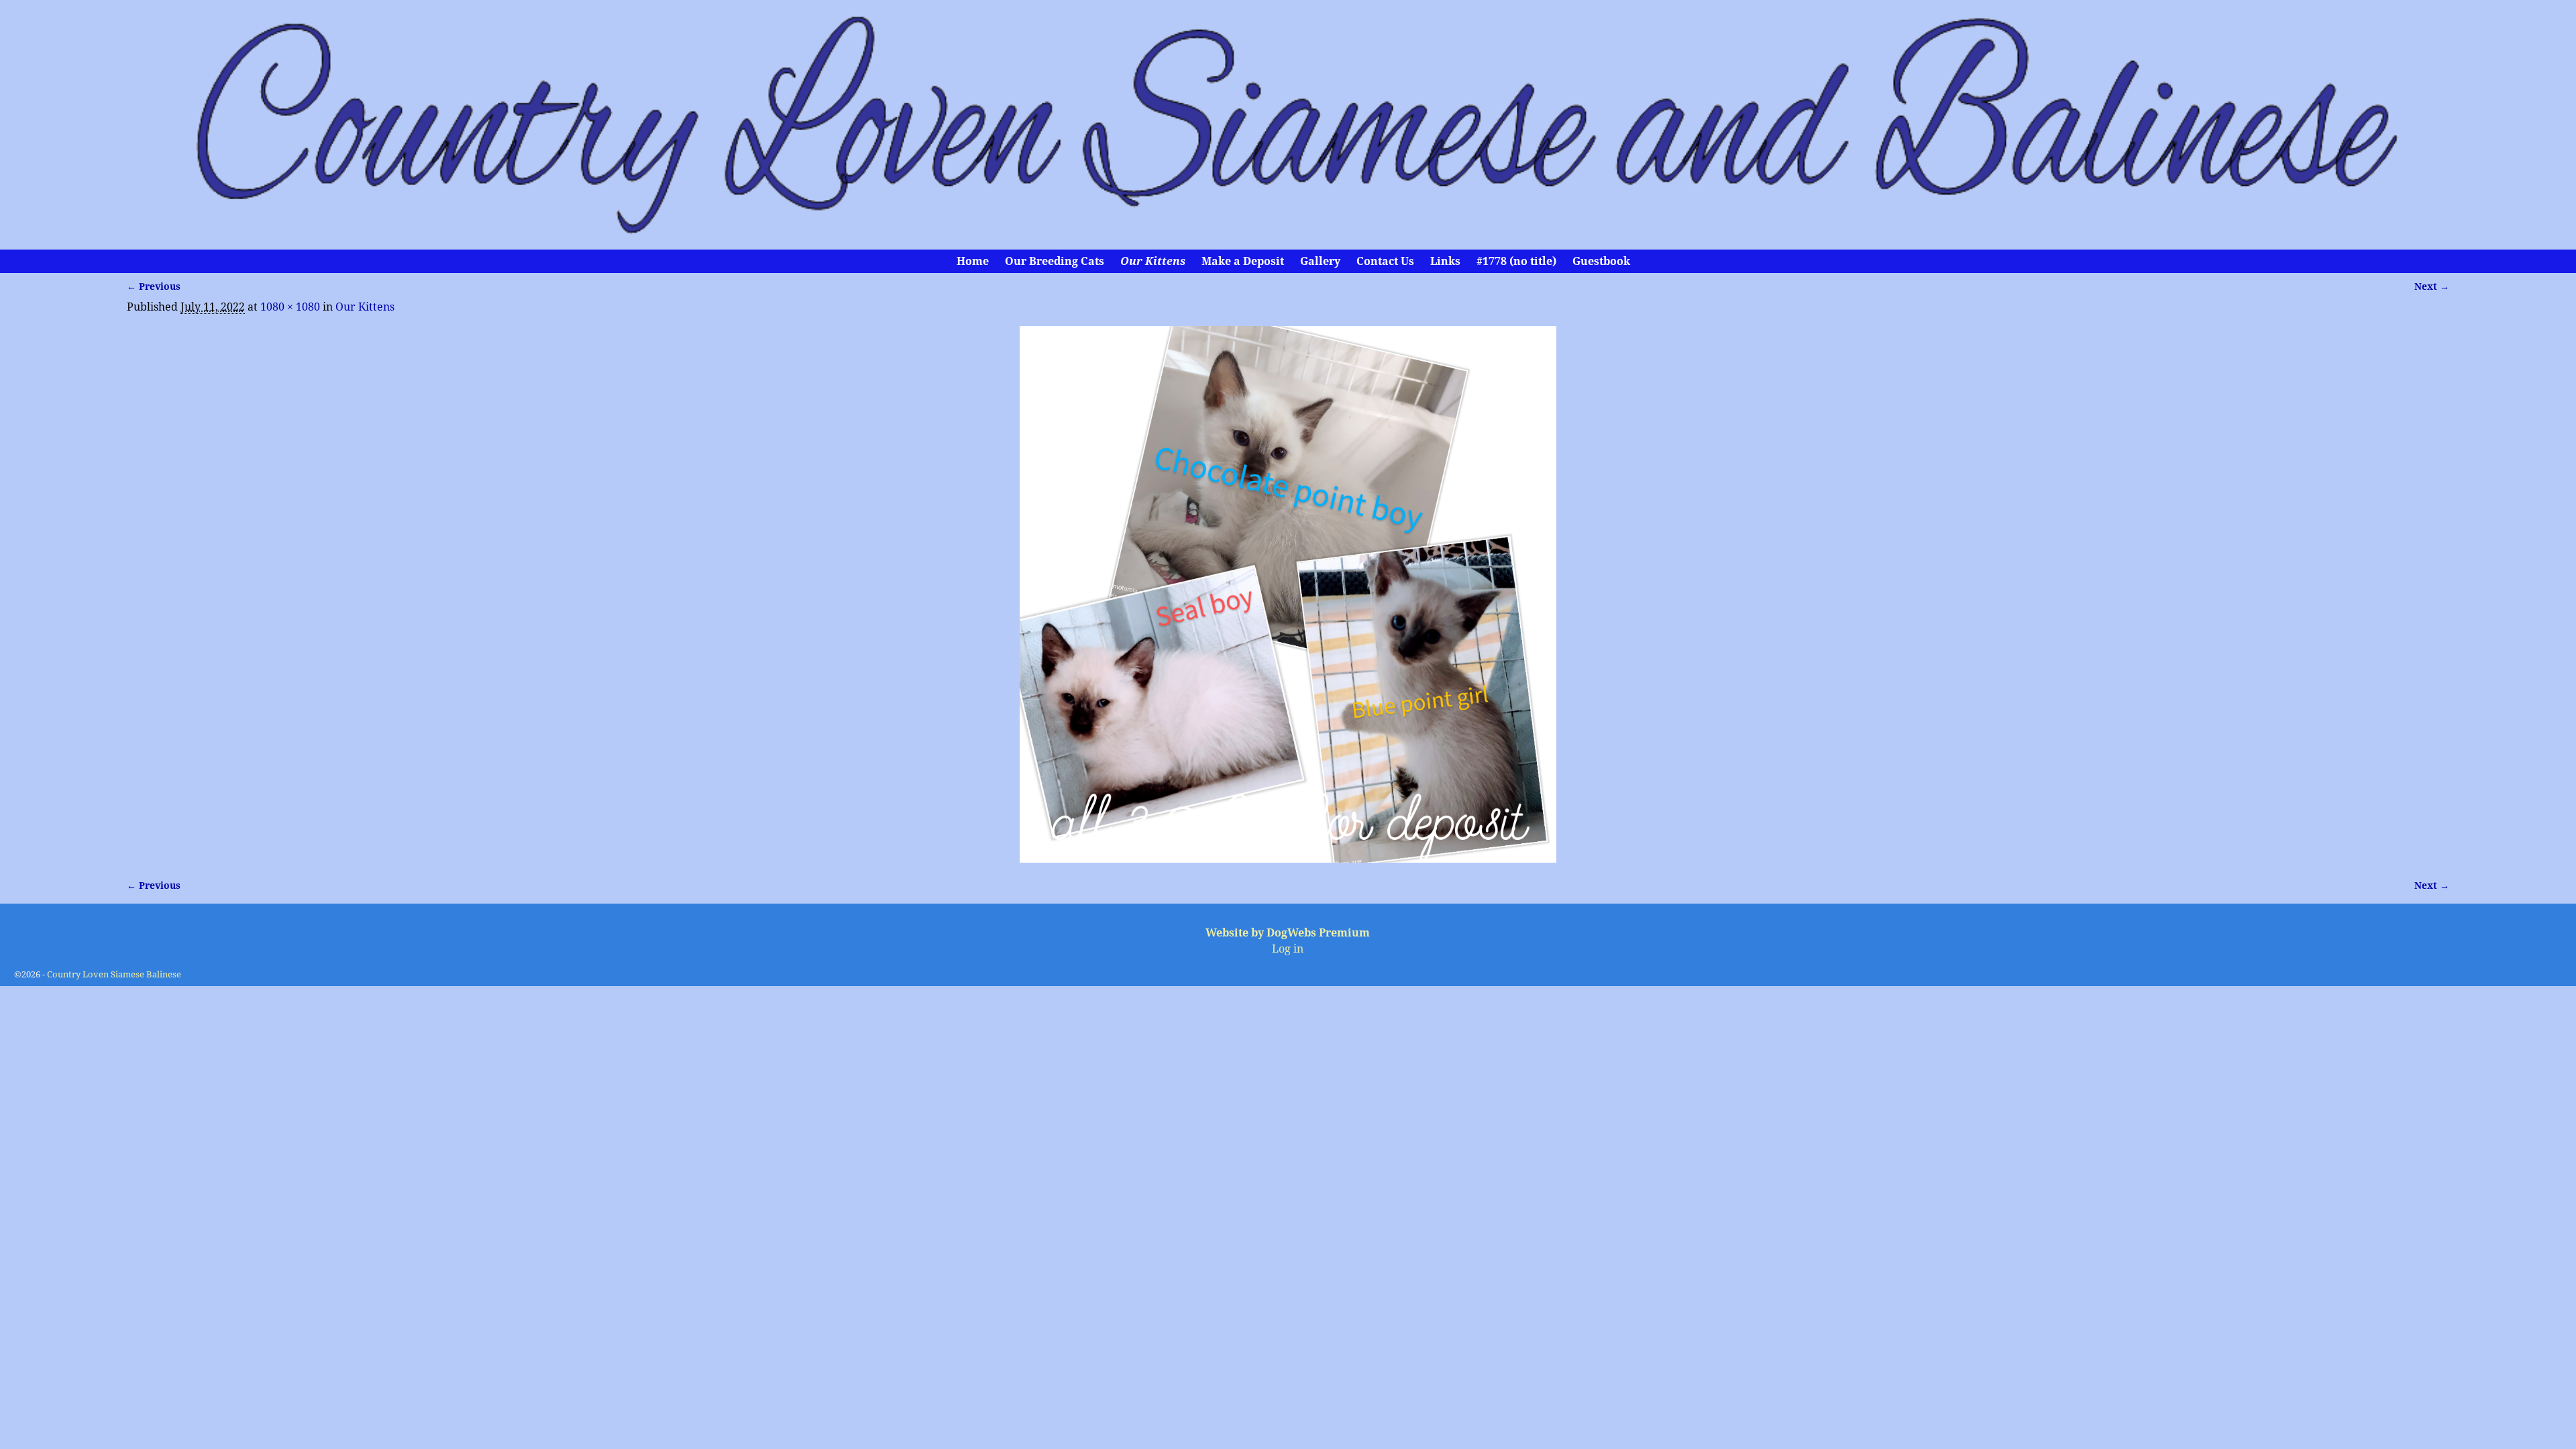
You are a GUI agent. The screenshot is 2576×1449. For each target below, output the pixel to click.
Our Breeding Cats (1055, 261)
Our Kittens (1153, 261)
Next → (2432, 286)
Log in (1288, 949)
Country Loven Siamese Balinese (114, 974)
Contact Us (1385, 261)
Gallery (1320, 261)
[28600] (1288, 594)
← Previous (154, 286)
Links (1445, 261)
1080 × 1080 (290, 307)
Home (973, 261)
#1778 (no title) (1516, 261)
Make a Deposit (1243, 261)
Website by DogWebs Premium (1288, 933)
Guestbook (1601, 261)
